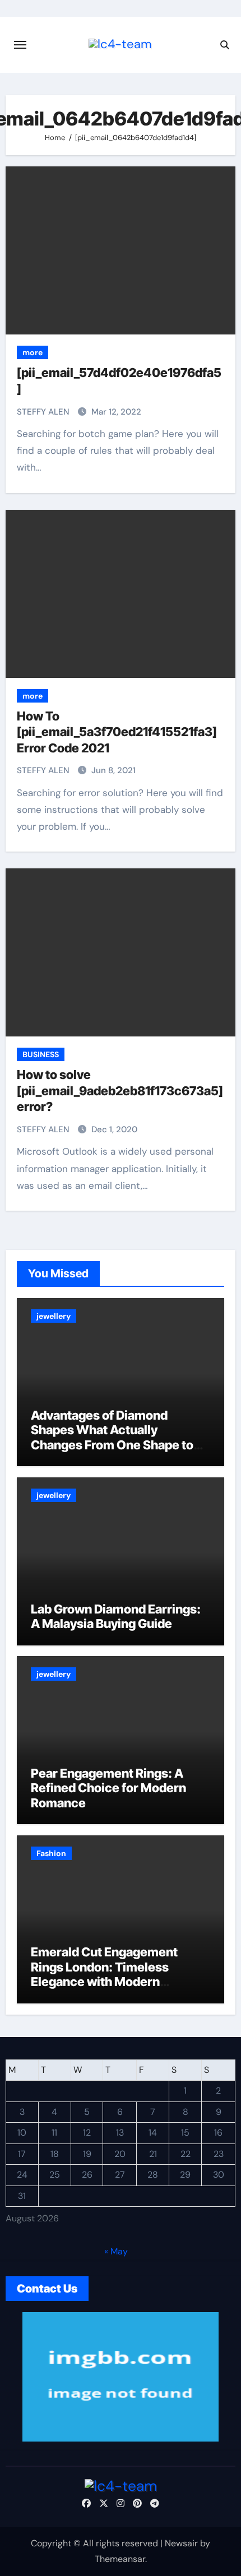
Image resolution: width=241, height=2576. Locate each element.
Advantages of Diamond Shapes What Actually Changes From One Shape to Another (112, 1437)
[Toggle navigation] (20, 45)
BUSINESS (41, 1054)
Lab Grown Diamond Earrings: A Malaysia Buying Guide (116, 1616)
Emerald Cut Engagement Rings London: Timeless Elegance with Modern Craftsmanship (104, 1974)
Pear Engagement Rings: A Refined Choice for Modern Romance (108, 1788)
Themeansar (120, 2559)
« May (116, 2251)
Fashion (51, 1853)
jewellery (54, 1316)
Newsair (181, 2543)
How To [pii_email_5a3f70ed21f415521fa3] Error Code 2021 (117, 732)
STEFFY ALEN (44, 412)
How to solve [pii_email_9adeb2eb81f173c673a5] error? (120, 1091)
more (33, 352)
